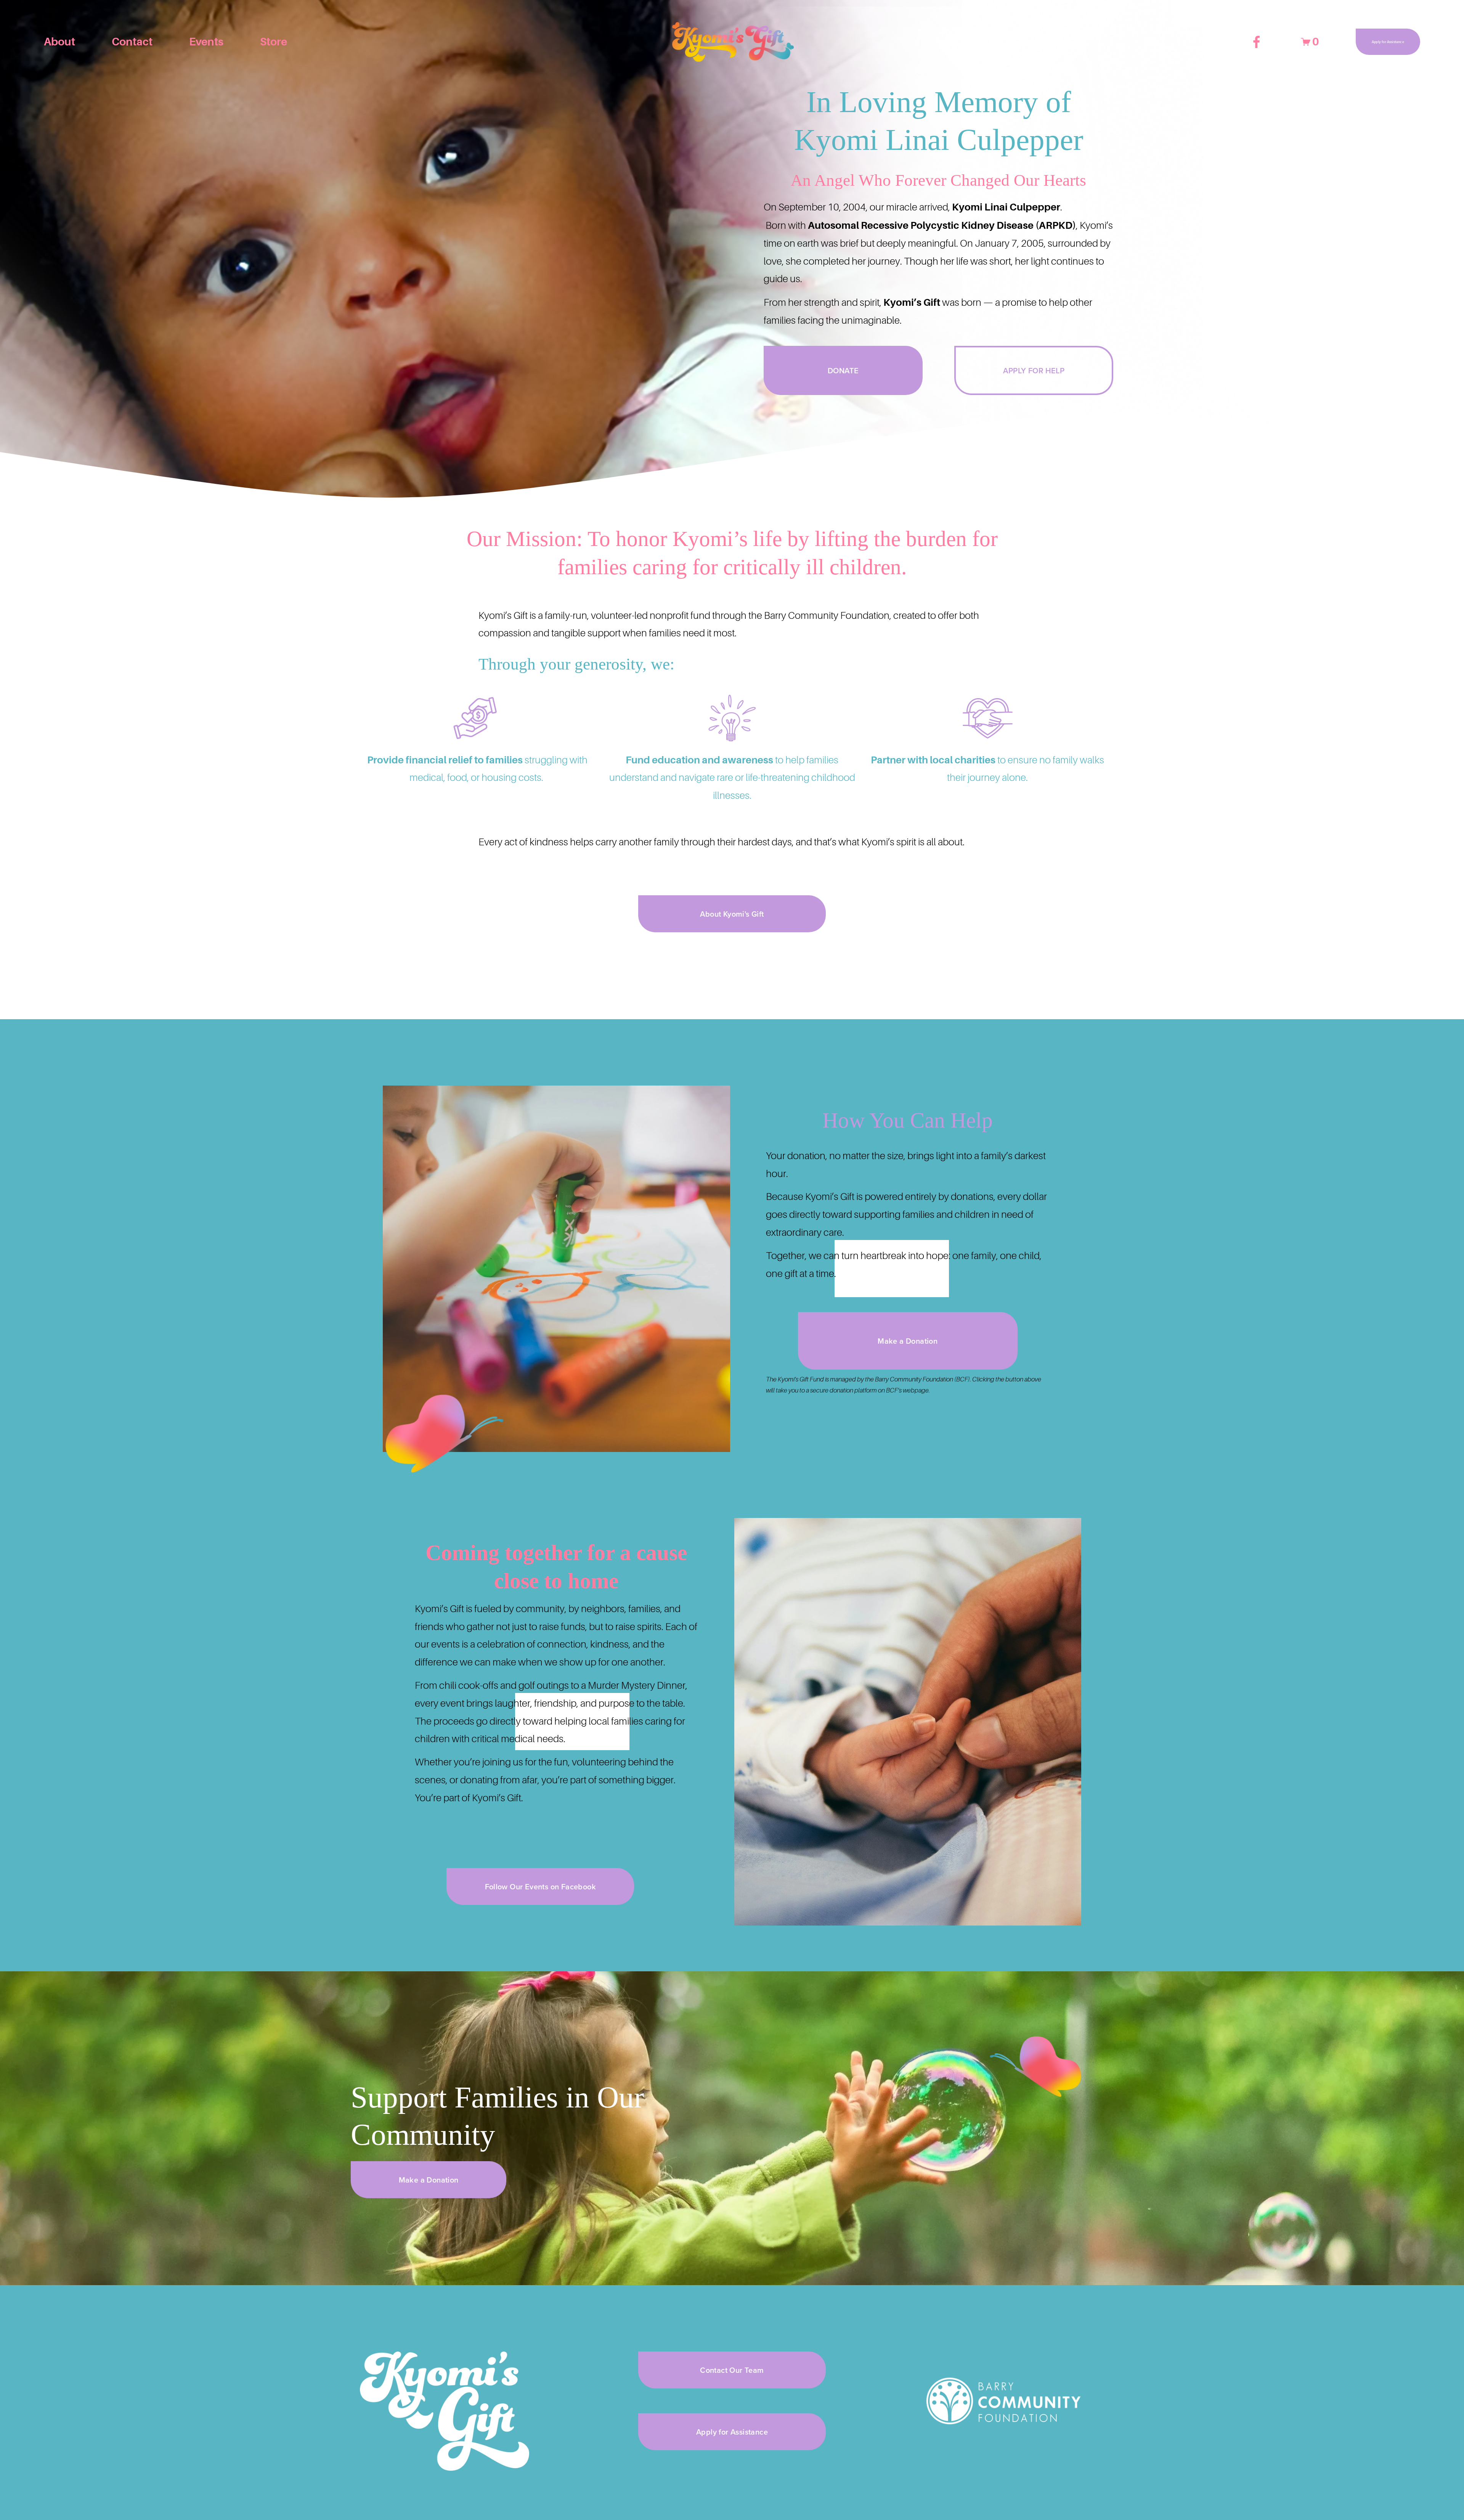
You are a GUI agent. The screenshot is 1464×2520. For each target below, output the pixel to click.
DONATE (843, 370)
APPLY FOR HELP (1034, 370)
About (59, 42)
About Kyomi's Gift (732, 914)
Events (206, 42)
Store (274, 42)
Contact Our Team (732, 2370)
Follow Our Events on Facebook (541, 1886)
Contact (132, 42)
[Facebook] (1257, 42)
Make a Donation (908, 1341)
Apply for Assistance (1388, 42)
